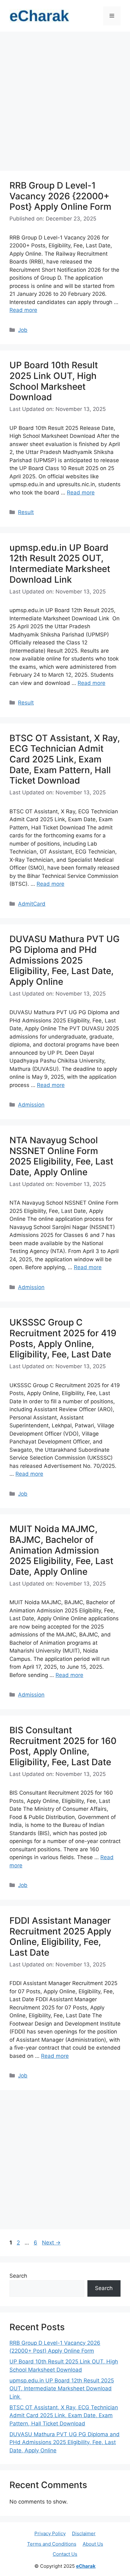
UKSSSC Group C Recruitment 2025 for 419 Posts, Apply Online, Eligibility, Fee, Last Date (63, 1338)
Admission (31, 1105)
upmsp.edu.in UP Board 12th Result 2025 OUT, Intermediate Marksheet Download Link (60, 564)
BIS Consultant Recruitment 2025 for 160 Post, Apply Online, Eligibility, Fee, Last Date (63, 1746)
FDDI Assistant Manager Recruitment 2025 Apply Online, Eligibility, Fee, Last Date (60, 1937)
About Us (93, 2544)
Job (23, 330)
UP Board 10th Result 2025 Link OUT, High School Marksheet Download (54, 381)
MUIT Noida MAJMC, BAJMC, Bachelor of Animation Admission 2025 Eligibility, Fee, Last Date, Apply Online (61, 1550)
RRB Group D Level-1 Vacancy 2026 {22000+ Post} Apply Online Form (60, 196)
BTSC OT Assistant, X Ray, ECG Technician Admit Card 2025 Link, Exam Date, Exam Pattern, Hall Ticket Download (65, 759)
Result (26, 512)
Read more (23, 310)
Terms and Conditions (52, 2544)
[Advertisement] (65, 103)
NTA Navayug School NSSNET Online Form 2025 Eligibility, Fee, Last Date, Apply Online (61, 1156)
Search (18, 2276)
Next (51, 2243)
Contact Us (65, 2554)
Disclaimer (84, 2533)
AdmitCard (32, 904)
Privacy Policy (50, 2533)
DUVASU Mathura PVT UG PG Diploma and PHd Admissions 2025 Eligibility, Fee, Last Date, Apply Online (65, 960)
